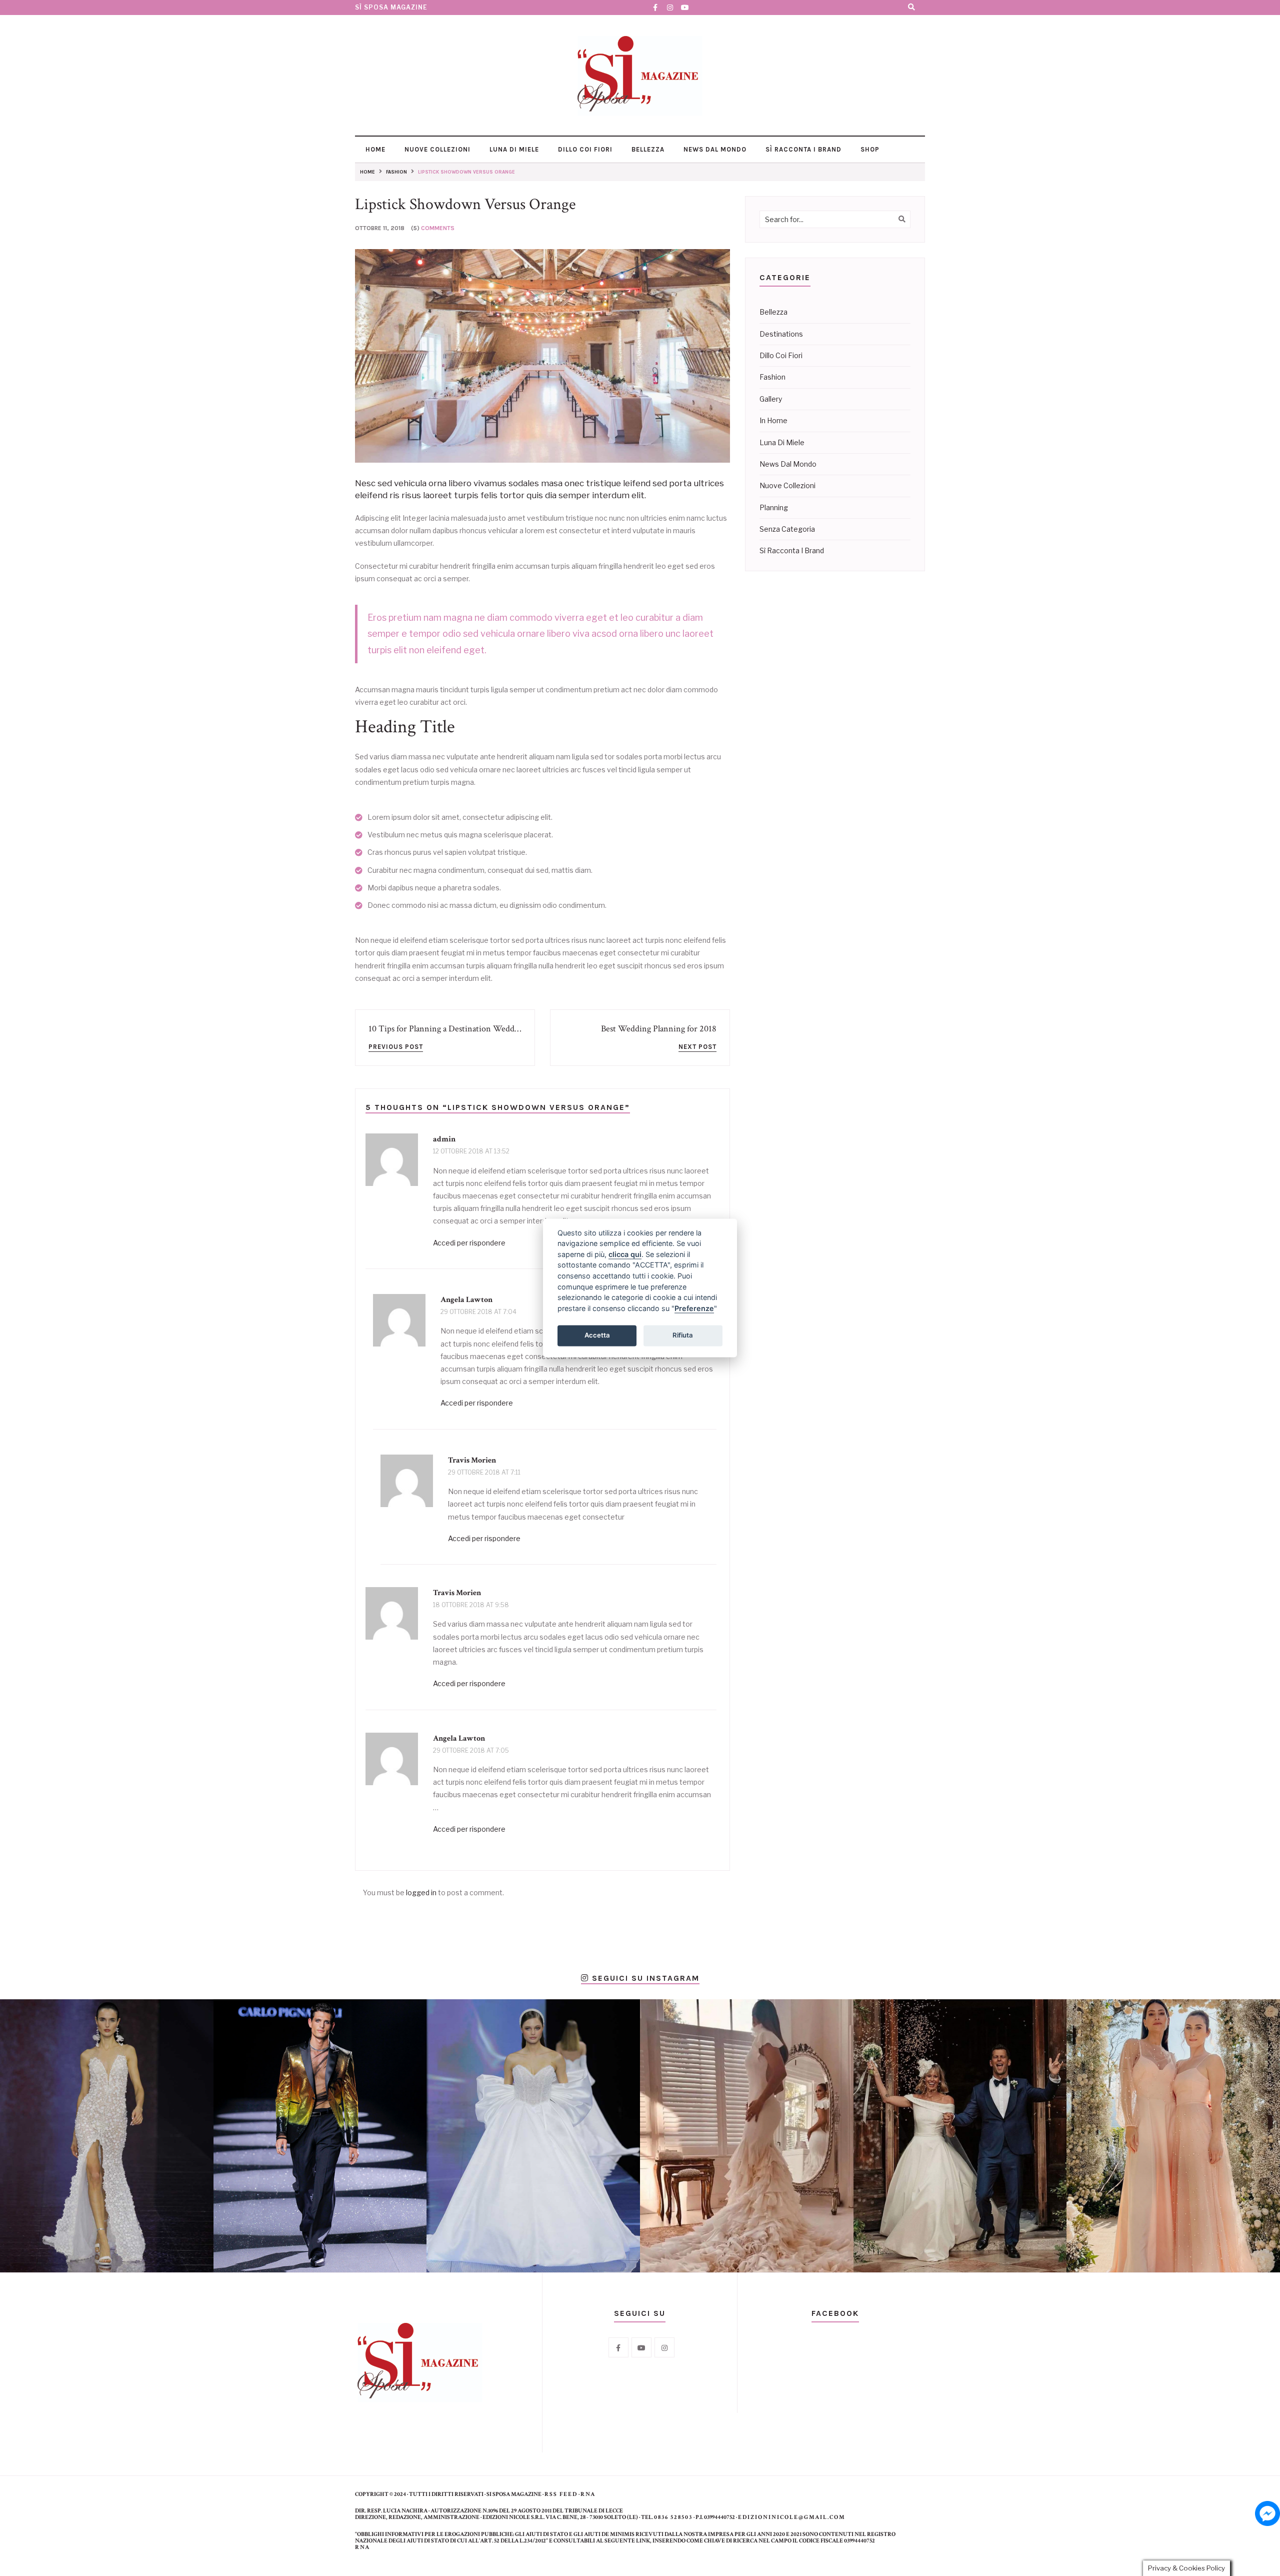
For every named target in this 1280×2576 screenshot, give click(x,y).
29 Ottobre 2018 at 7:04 (478, 1312)
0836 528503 (673, 2517)
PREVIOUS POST (396, 1047)
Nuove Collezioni (436, 149)
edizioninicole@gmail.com (792, 2517)
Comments (438, 228)
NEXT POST (697, 1047)
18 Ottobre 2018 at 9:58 (471, 1605)
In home (773, 420)
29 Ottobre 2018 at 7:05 (471, 1750)
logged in (421, 1892)
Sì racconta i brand (802, 149)
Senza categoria (787, 529)
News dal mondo (714, 149)
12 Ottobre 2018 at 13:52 (471, 1151)
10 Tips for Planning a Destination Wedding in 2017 (461, 1029)
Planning (774, 507)
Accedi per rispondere (469, 1243)
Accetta (597, 1335)
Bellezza (647, 149)
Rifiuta (683, 1335)
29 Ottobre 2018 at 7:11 (484, 1472)
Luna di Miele (513, 149)
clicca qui (625, 1254)
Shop (869, 149)
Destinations (781, 334)
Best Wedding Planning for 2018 (659, 1029)
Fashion (772, 377)
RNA (588, 2494)
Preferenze (694, 1308)
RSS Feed (561, 2494)
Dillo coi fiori (584, 149)
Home (374, 149)
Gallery (771, 399)
